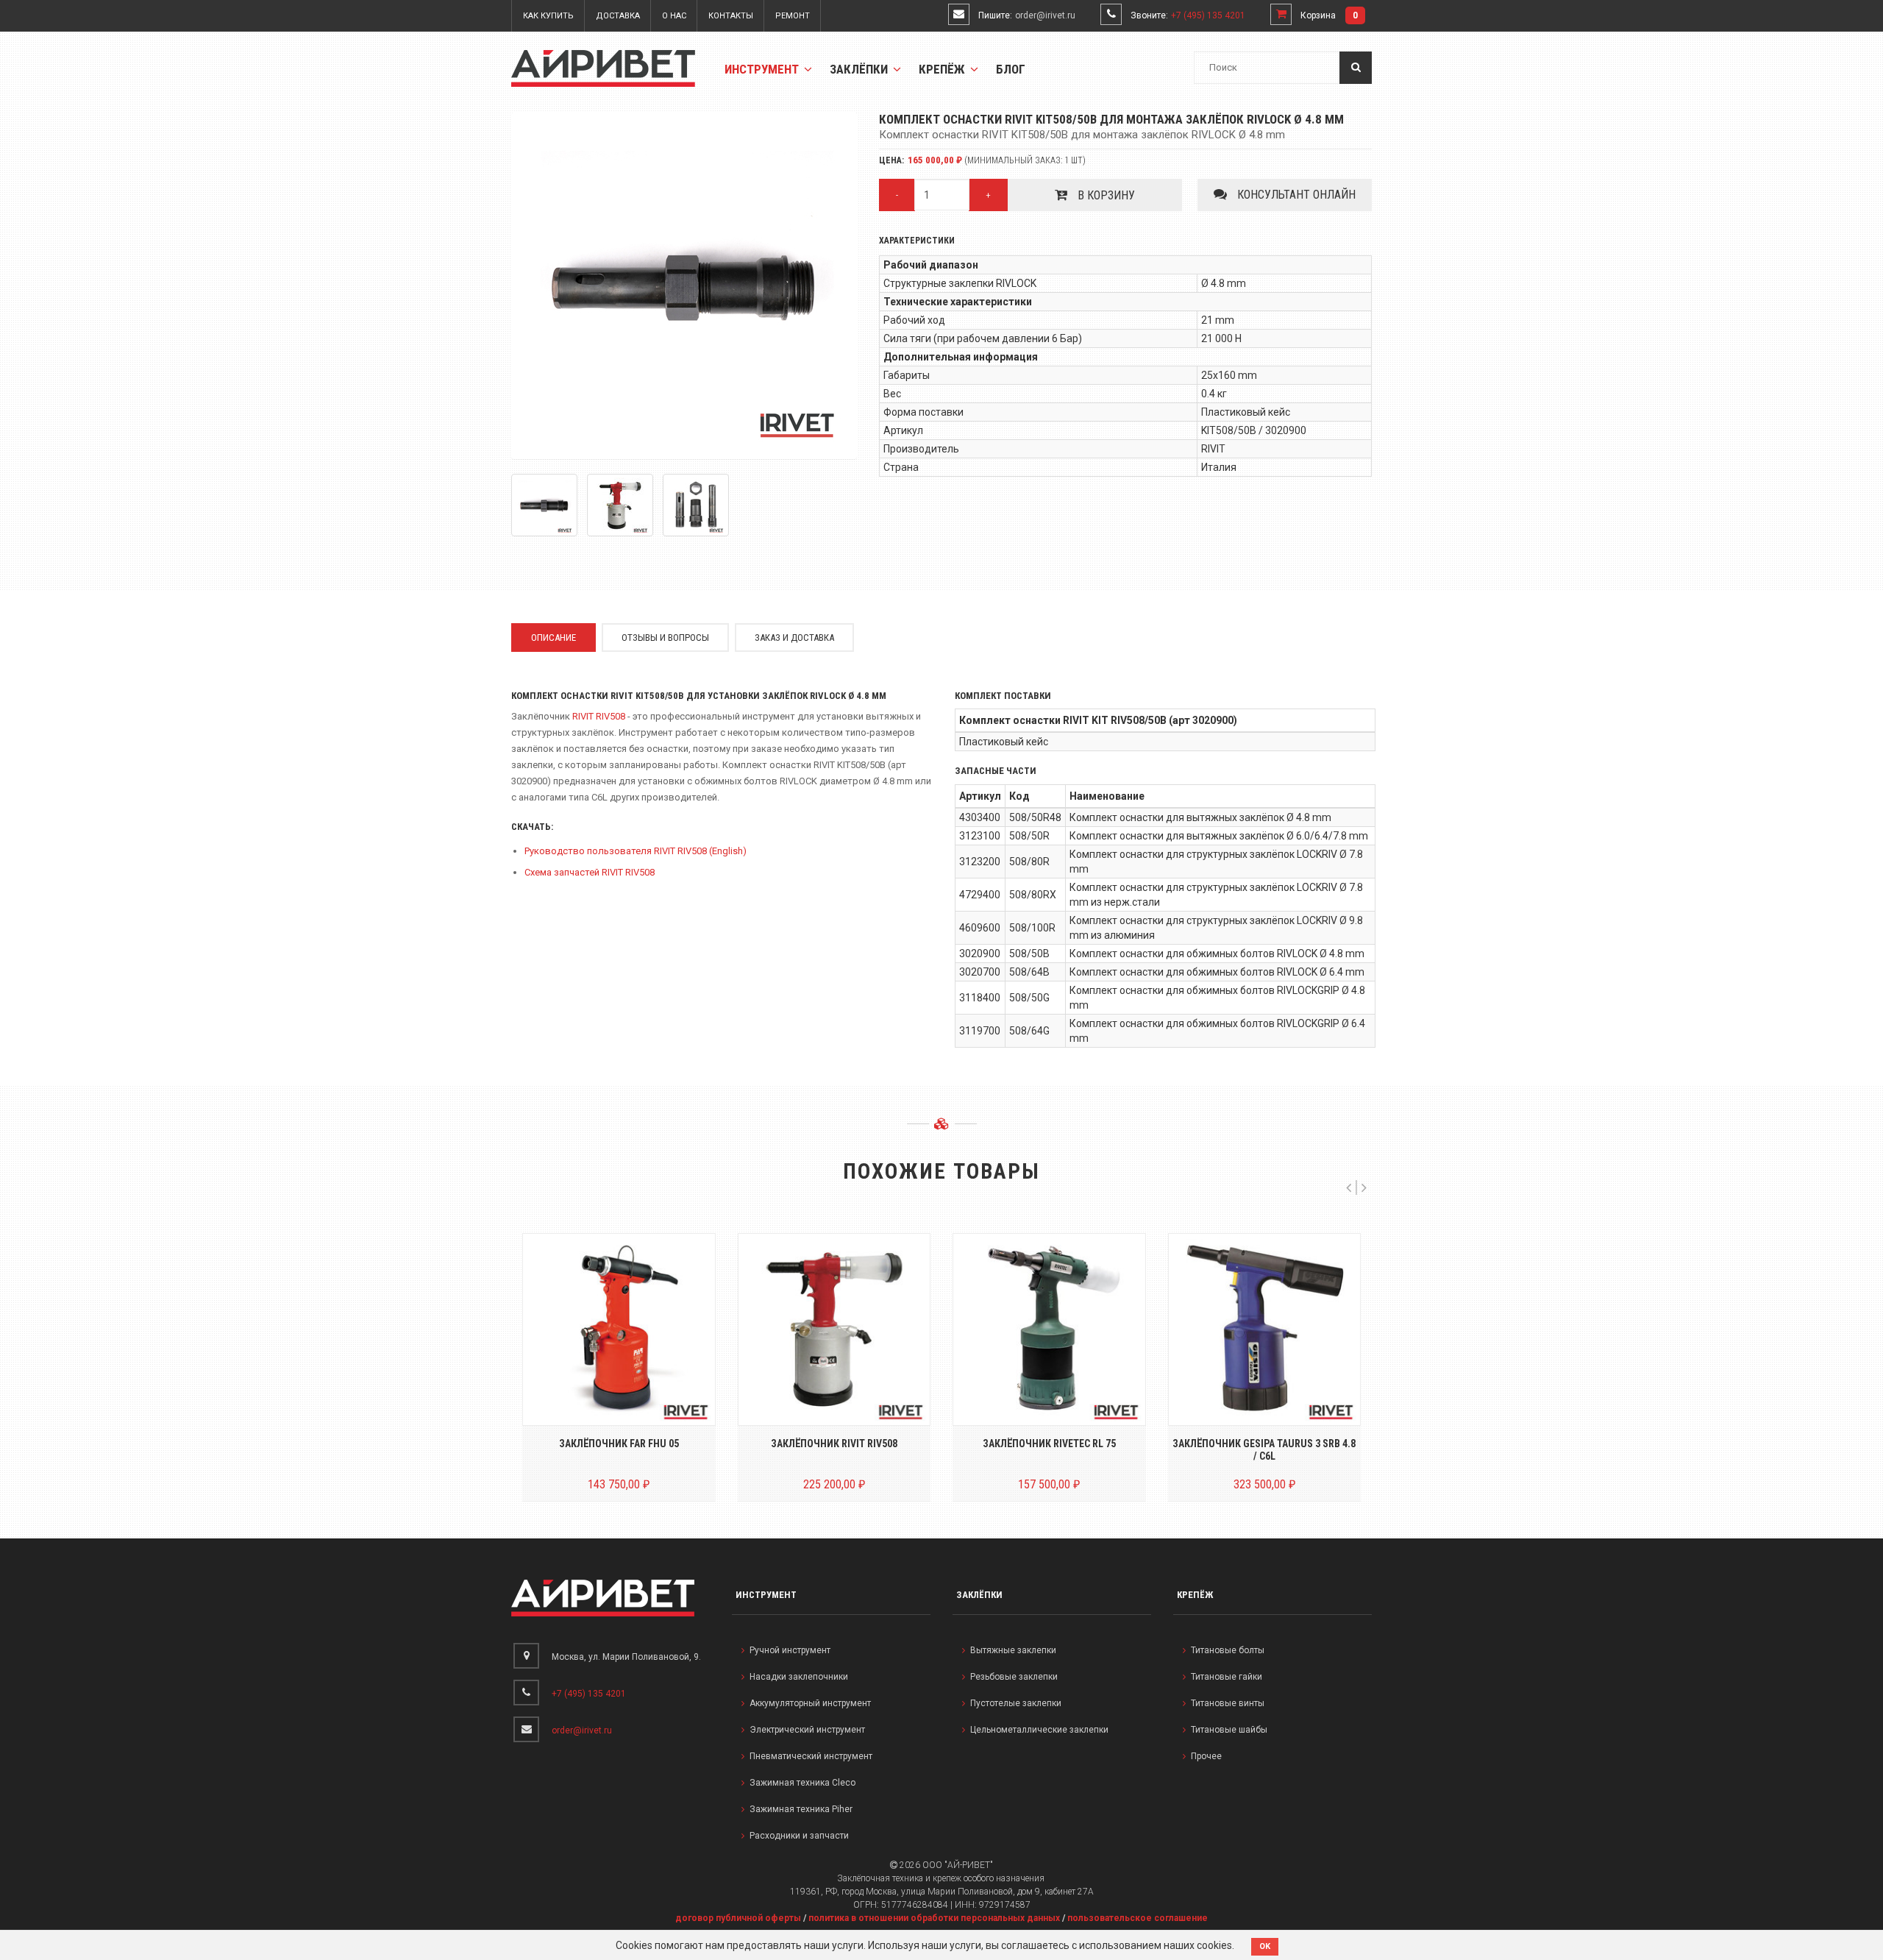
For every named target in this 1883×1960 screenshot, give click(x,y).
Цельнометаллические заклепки (1039, 1730)
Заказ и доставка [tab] (794, 638)
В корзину (1105, 195)
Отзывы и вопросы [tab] (665, 638)
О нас (674, 16)
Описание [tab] (553, 638)
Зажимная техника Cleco (802, 1783)
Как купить (548, 16)
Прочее (1206, 1756)
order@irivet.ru (1045, 15)
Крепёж (943, 69)
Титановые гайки (1227, 1677)
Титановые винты (1228, 1703)
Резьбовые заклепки (1014, 1677)
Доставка (618, 16)
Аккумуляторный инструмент (810, 1703)
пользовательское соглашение (1138, 1918)
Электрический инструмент (807, 1730)
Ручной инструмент (790, 1650)
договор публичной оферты (738, 1918)
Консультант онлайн (1295, 195)
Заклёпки (860, 69)
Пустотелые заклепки (1016, 1703)
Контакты (731, 16)
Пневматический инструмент (811, 1756)
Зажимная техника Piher (801, 1809)
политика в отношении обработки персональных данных (934, 1918)
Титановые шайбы (1229, 1730)
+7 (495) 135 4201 (1208, 15)
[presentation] (1349, 1187)
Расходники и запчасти (799, 1836)
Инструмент (763, 69)
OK (1265, 1946)
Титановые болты (1228, 1650)
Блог (1011, 69)
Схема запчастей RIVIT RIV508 (590, 872)
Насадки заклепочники (799, 1677)
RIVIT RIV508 (599, 716)
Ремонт (793, 16)
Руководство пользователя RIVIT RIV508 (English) (636, 851)
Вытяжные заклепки (1013, 1650)
